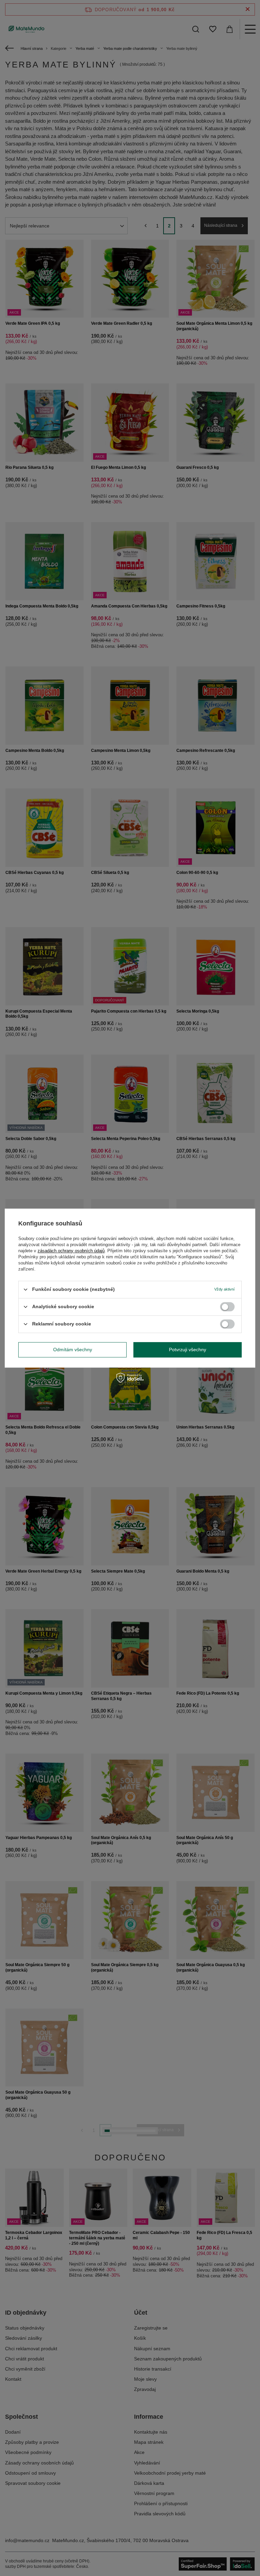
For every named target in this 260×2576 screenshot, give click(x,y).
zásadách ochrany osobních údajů (71, 1251)
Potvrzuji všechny (188, 1350)
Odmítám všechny (73, 1350)
